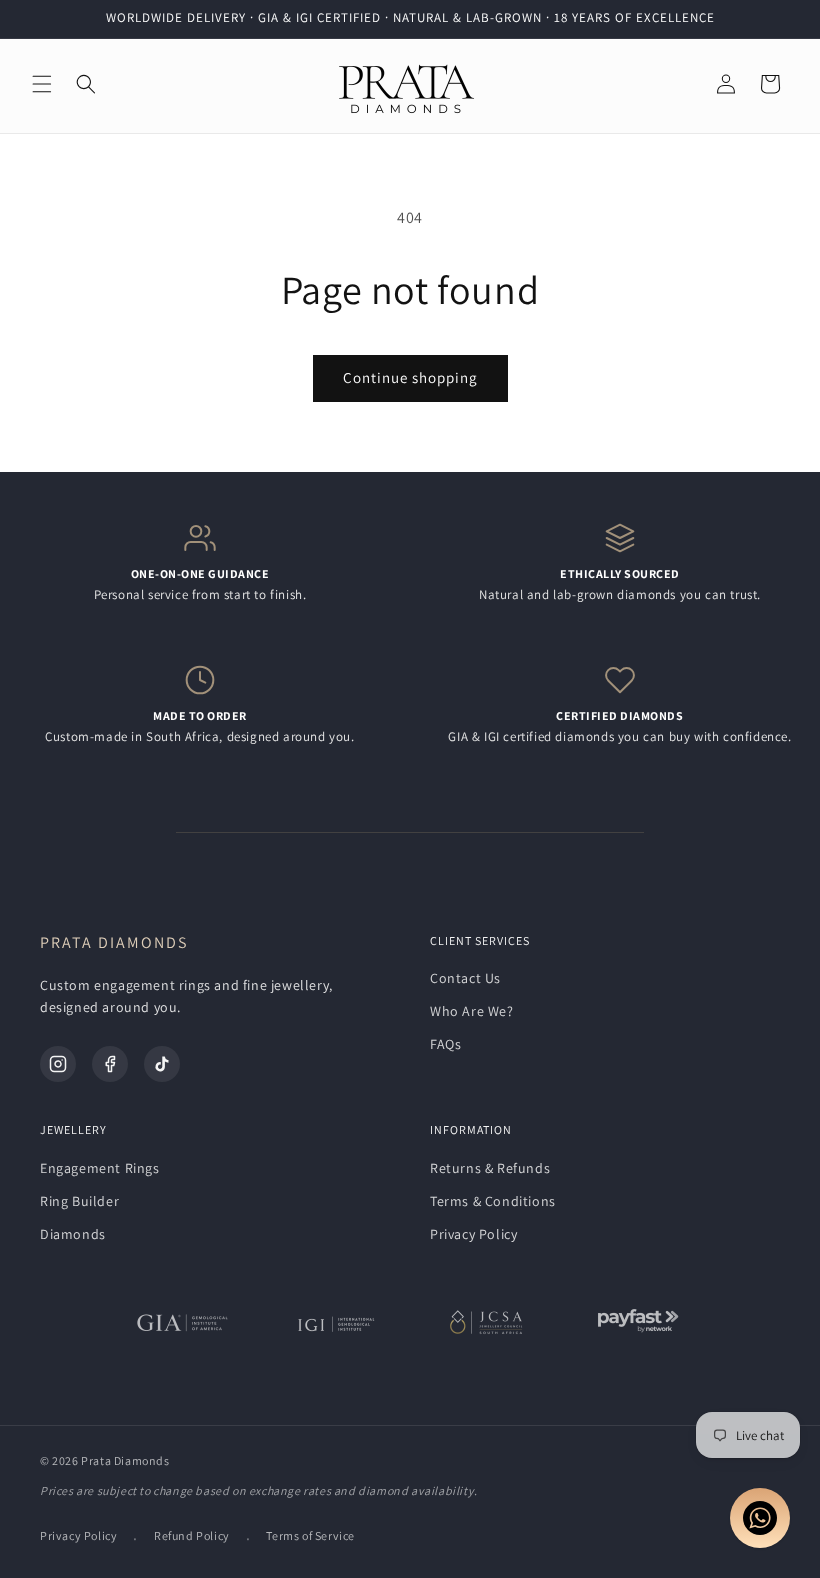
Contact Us (465, 978)
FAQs (445, 1044)
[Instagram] (58, 1064)
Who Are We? (472, 1011)
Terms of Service (310, 1535)
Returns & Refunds (490, 1168)
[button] (42, 84)
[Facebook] (110, 1064)
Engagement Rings (100, 1168)
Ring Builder (79, 1201)
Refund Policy (192, 1535)
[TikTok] (162, 1064)
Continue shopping (410, 377)
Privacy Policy (473, 1234)
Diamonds (73, 1234)
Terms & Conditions (493, 1201)
